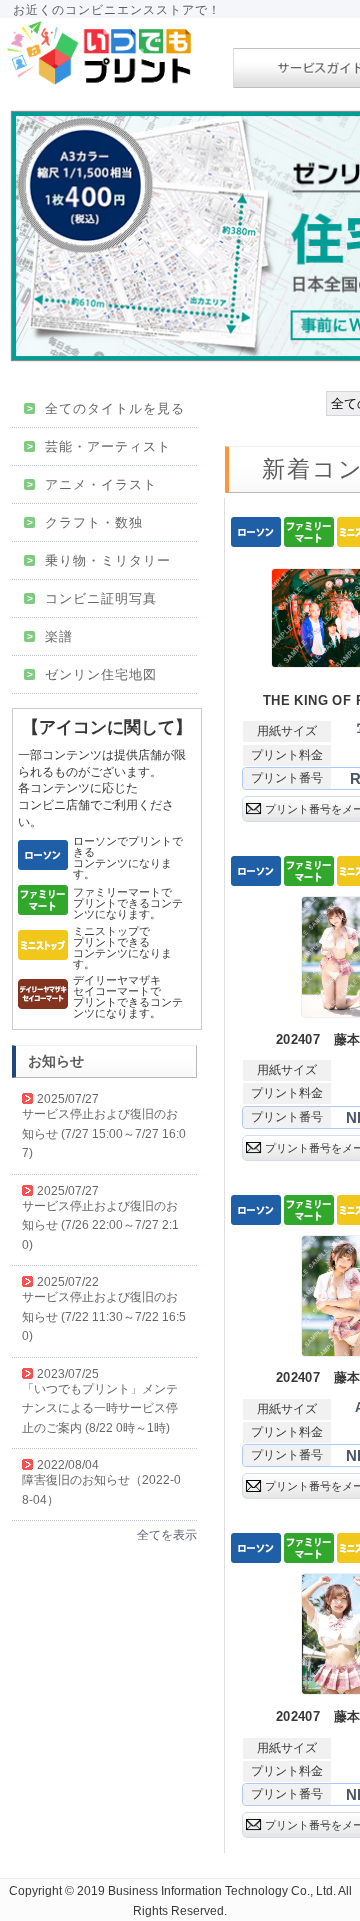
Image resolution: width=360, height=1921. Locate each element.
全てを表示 (167, 1535)
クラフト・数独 (85, 522)
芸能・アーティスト (99, 446)
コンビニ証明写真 (92, 598)
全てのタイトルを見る (106, 408)
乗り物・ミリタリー (99, 560)
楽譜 (50, 636)
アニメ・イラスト (92, 484)
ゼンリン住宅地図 (92, 674)
